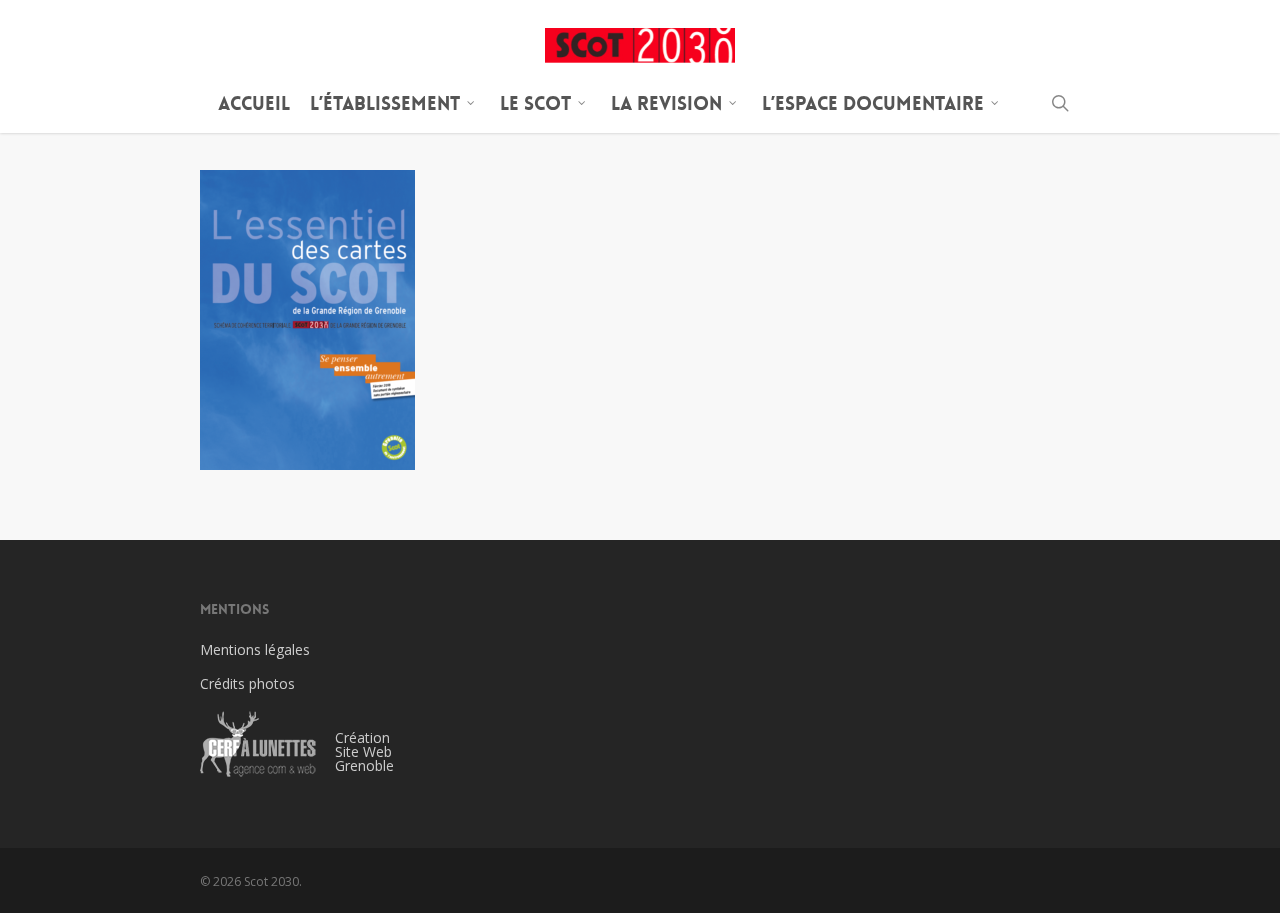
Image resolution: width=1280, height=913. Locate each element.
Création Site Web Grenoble (364, 751)
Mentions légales (255, 649)
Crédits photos (247, 683)
